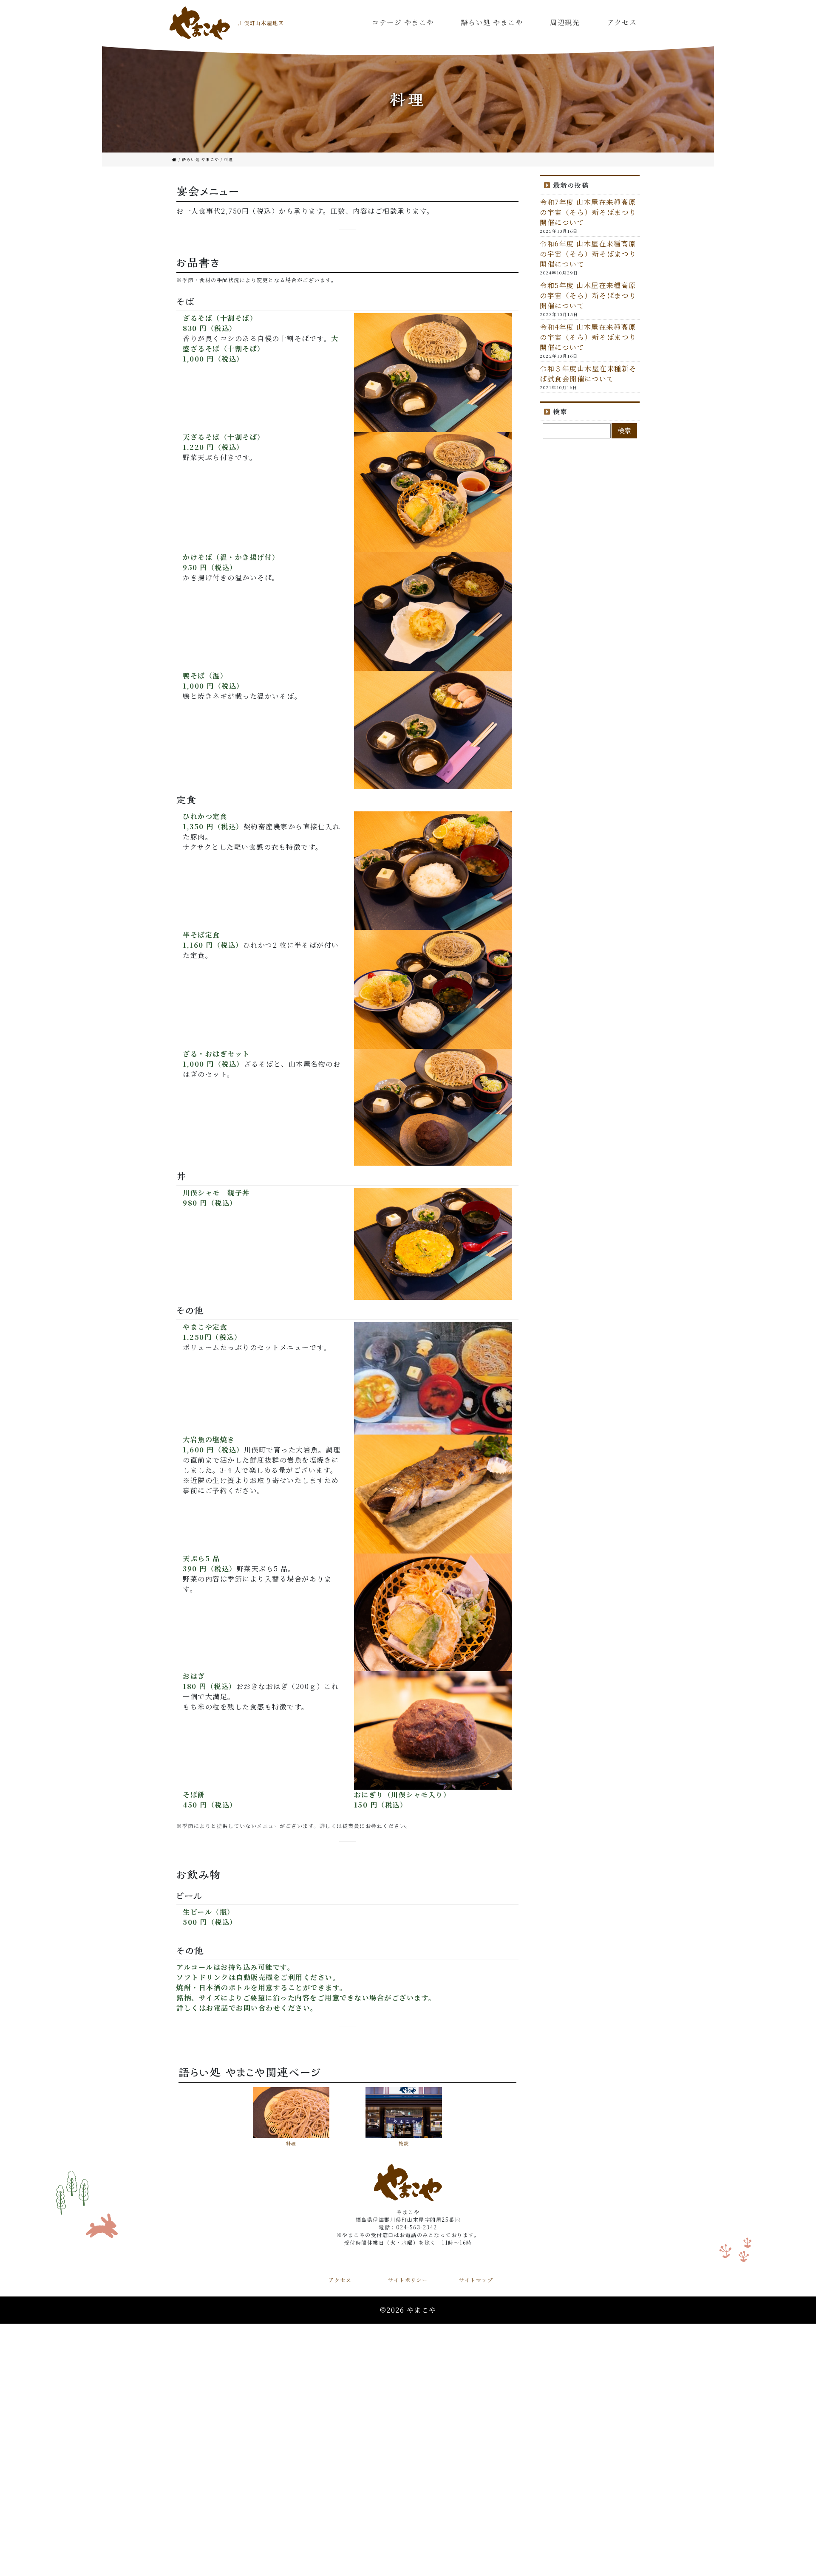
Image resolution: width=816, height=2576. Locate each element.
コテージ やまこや (403, 22)
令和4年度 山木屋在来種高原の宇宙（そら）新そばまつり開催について (588, 337)
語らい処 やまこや (492, 22)
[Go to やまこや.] (175, 160)
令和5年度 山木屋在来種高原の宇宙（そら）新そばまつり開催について (588, 295)
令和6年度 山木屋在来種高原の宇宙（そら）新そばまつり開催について (588, 254)
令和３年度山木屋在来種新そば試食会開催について (588, 374)
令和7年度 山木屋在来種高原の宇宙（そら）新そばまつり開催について (588, 212)
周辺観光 (565, 22)
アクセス (622, 22)
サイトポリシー (408, 2280)
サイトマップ (476, 2280)
